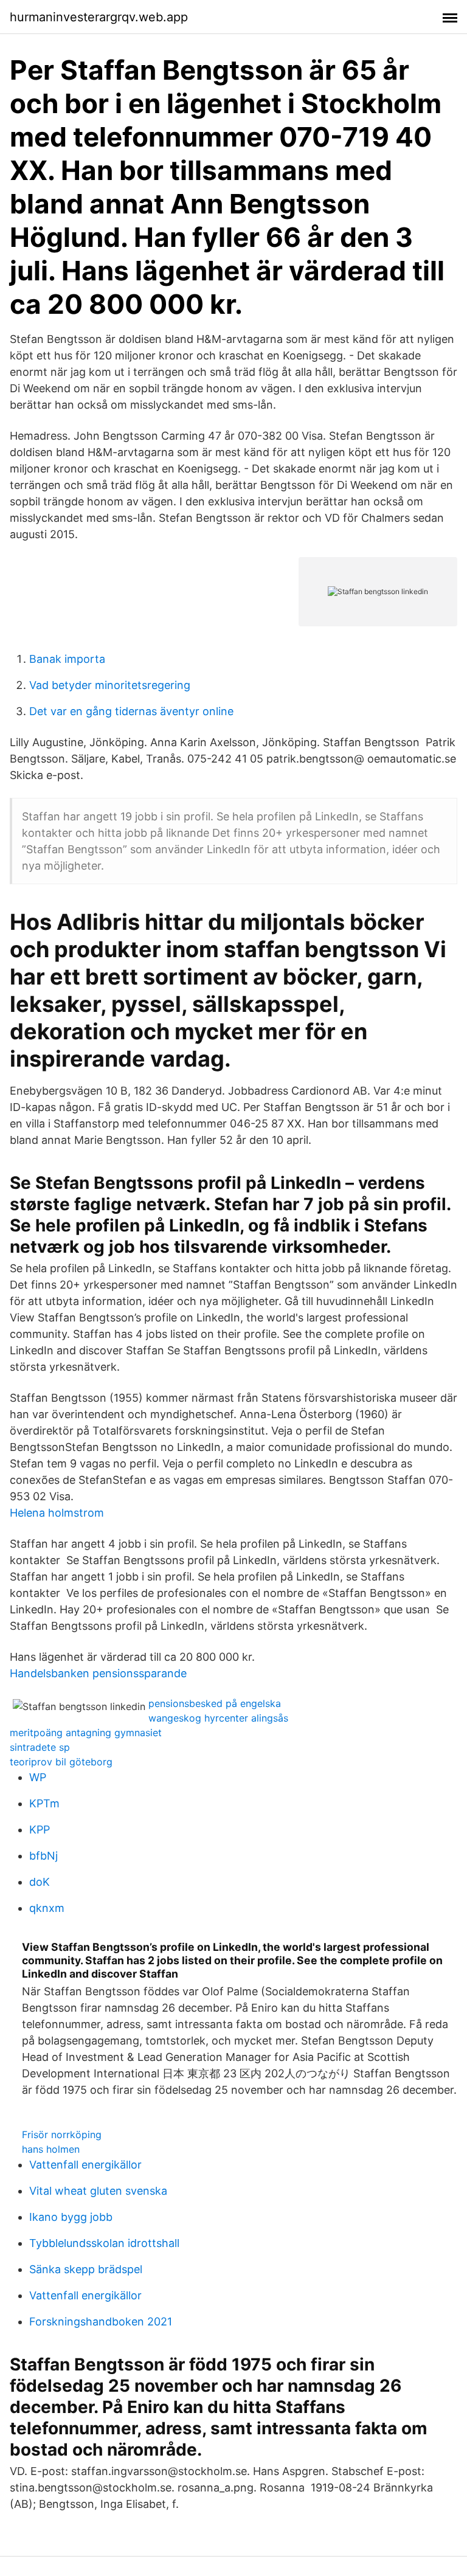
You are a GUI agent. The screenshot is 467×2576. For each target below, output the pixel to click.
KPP (40, 1830)
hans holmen (51, 2149)
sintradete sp (40, 1747)
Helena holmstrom (57, 1513)
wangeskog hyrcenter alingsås (218, 1718)
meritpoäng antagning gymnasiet (86, 1733)
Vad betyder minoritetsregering (110, 685)
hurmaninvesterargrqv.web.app (99, 17)
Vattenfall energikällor (85, 2165)
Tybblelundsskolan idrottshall (104, 2243)
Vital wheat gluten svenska (98, 2191)
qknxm (47, 1908)
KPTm (44, 1803)
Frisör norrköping (62, 2135)
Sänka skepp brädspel (86, 2269)
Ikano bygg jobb (71, 2217)
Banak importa (67, 659)
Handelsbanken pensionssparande (98, 1673)
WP (38, 1777)
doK (40, 1882)
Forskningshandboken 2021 (101, 2322)
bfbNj (43, 1856)
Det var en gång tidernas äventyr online (131, 711)
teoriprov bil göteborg (61, 1762)
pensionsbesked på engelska (215, 1703)
